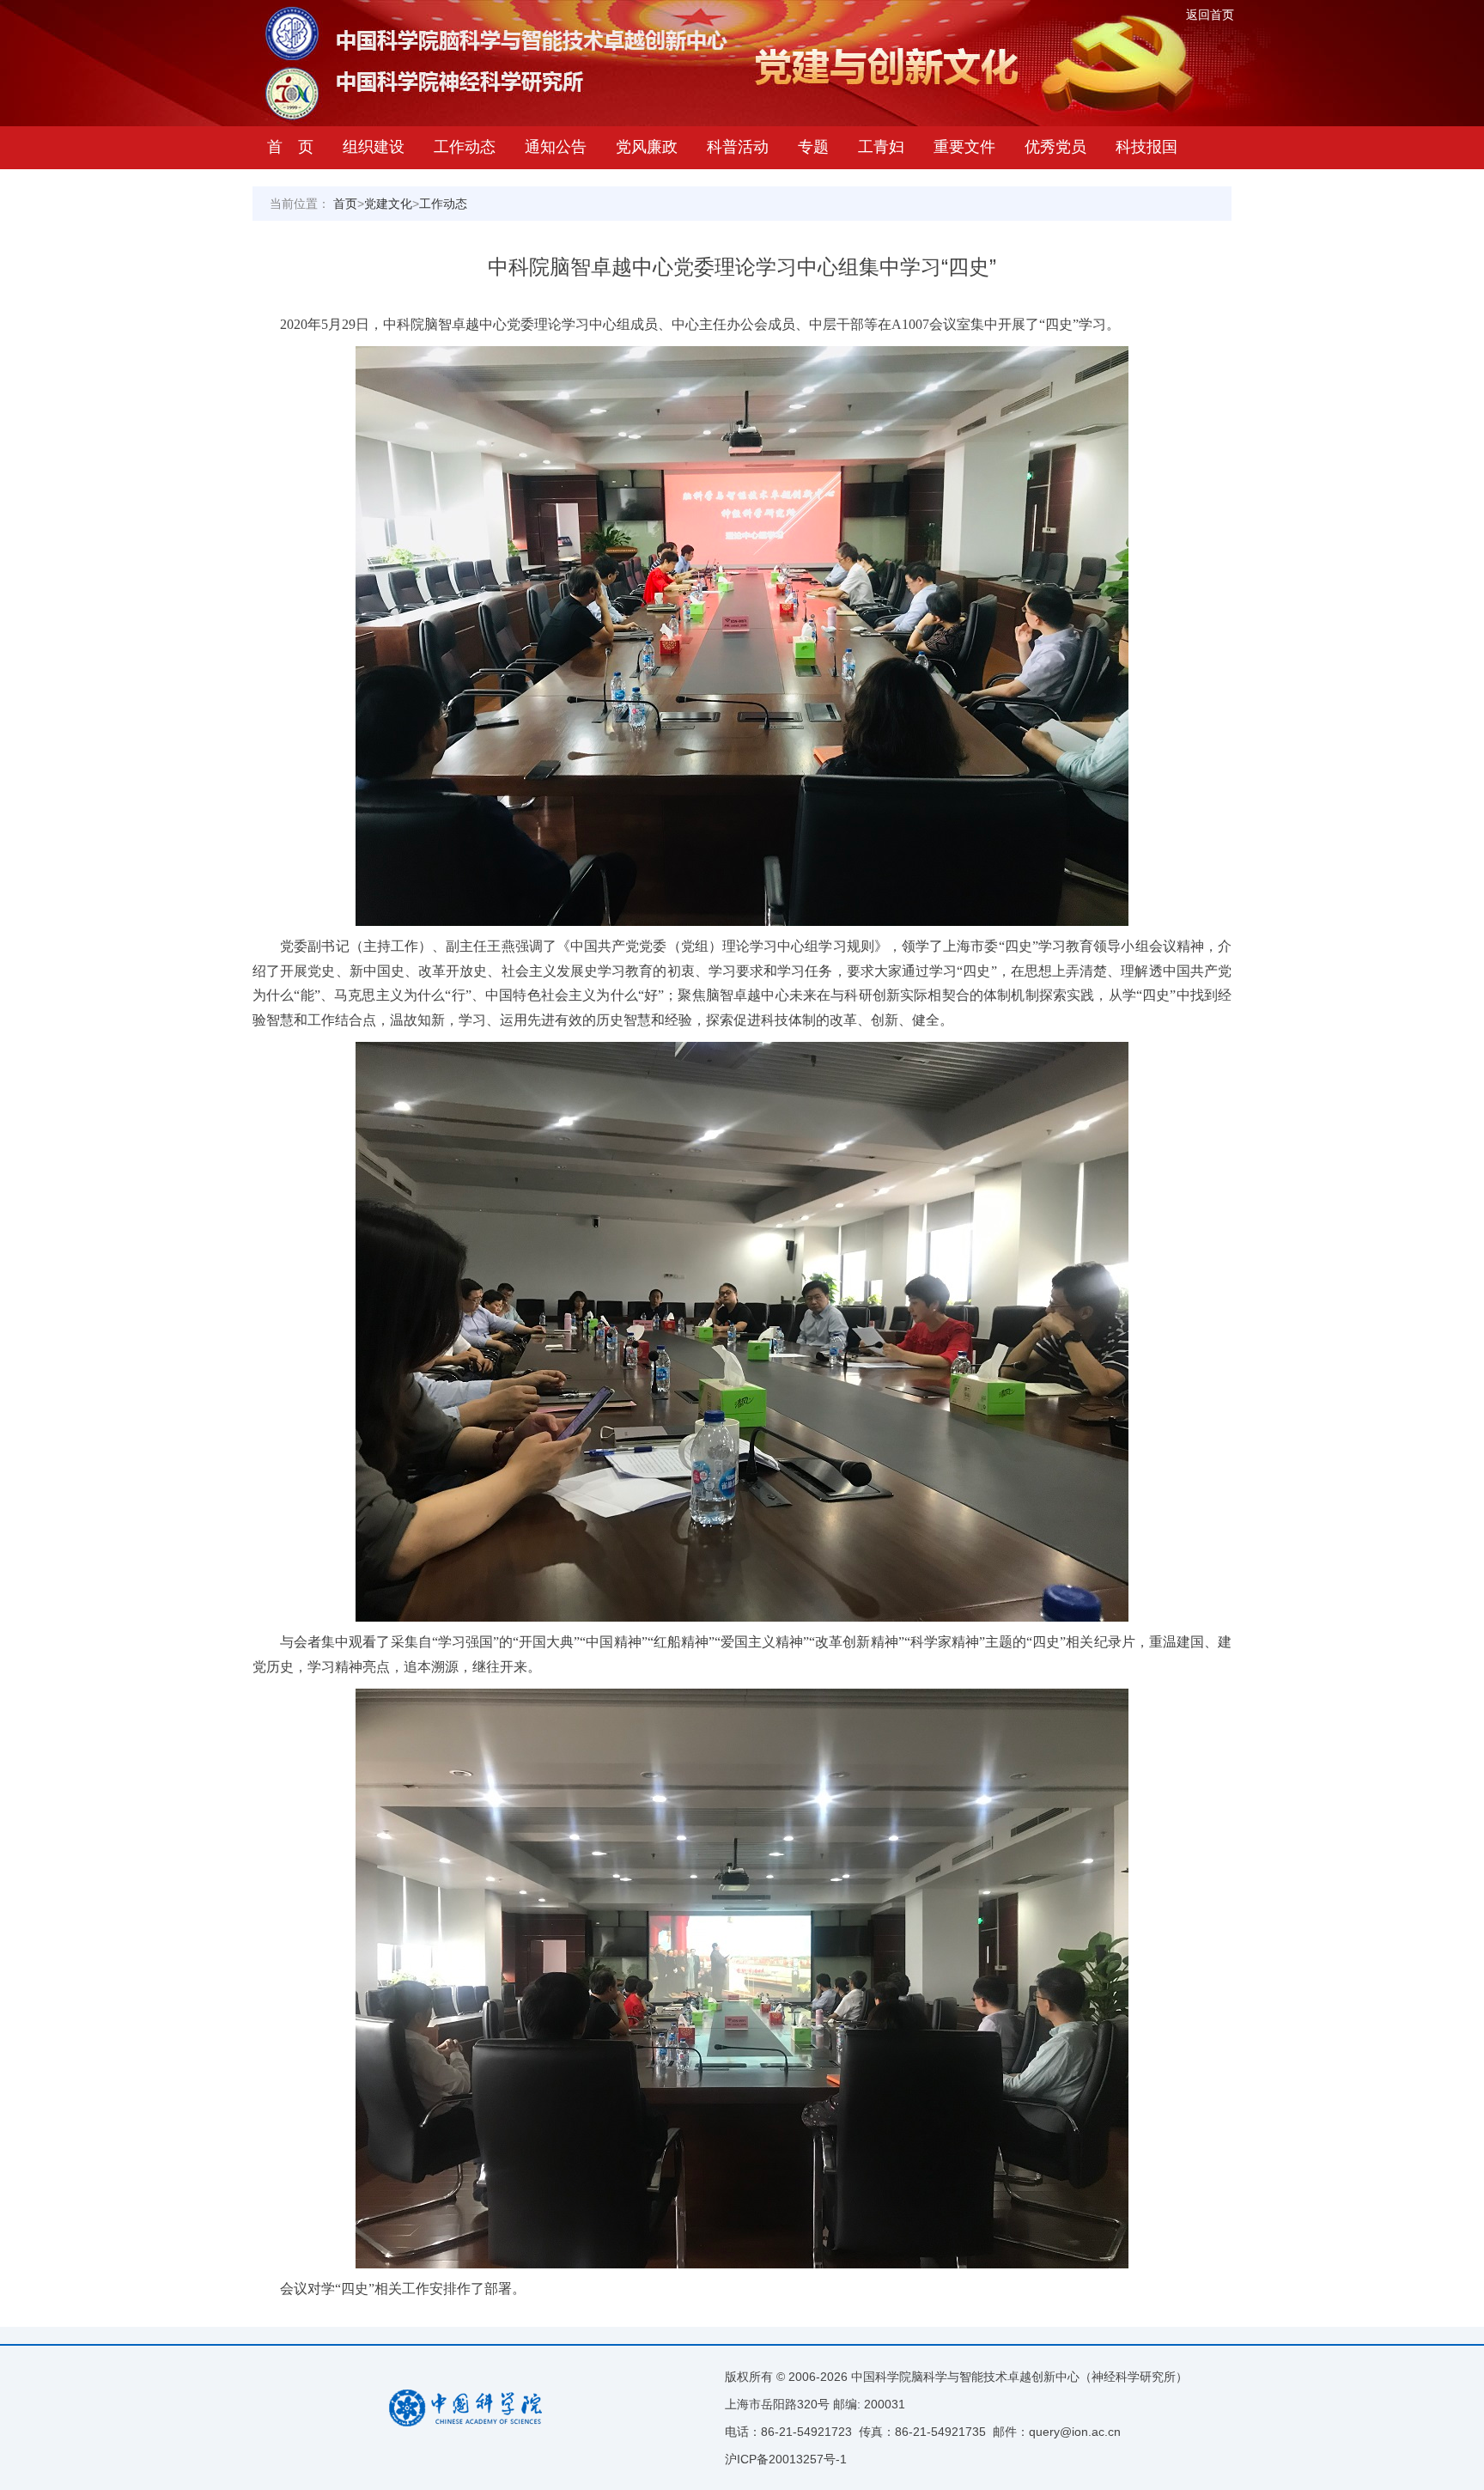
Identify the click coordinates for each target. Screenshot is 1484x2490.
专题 (813, 147)
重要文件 (964, 147)
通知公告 (556, 147)
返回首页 (1210, 15)
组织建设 (374, 147)
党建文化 (388, 204)
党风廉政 (647, 147)
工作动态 (465, 147)
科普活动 (738, 147)
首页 (345, 204)
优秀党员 (1055, 147)
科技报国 (1146, 147)
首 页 (290, 147)
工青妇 (881, 147)
